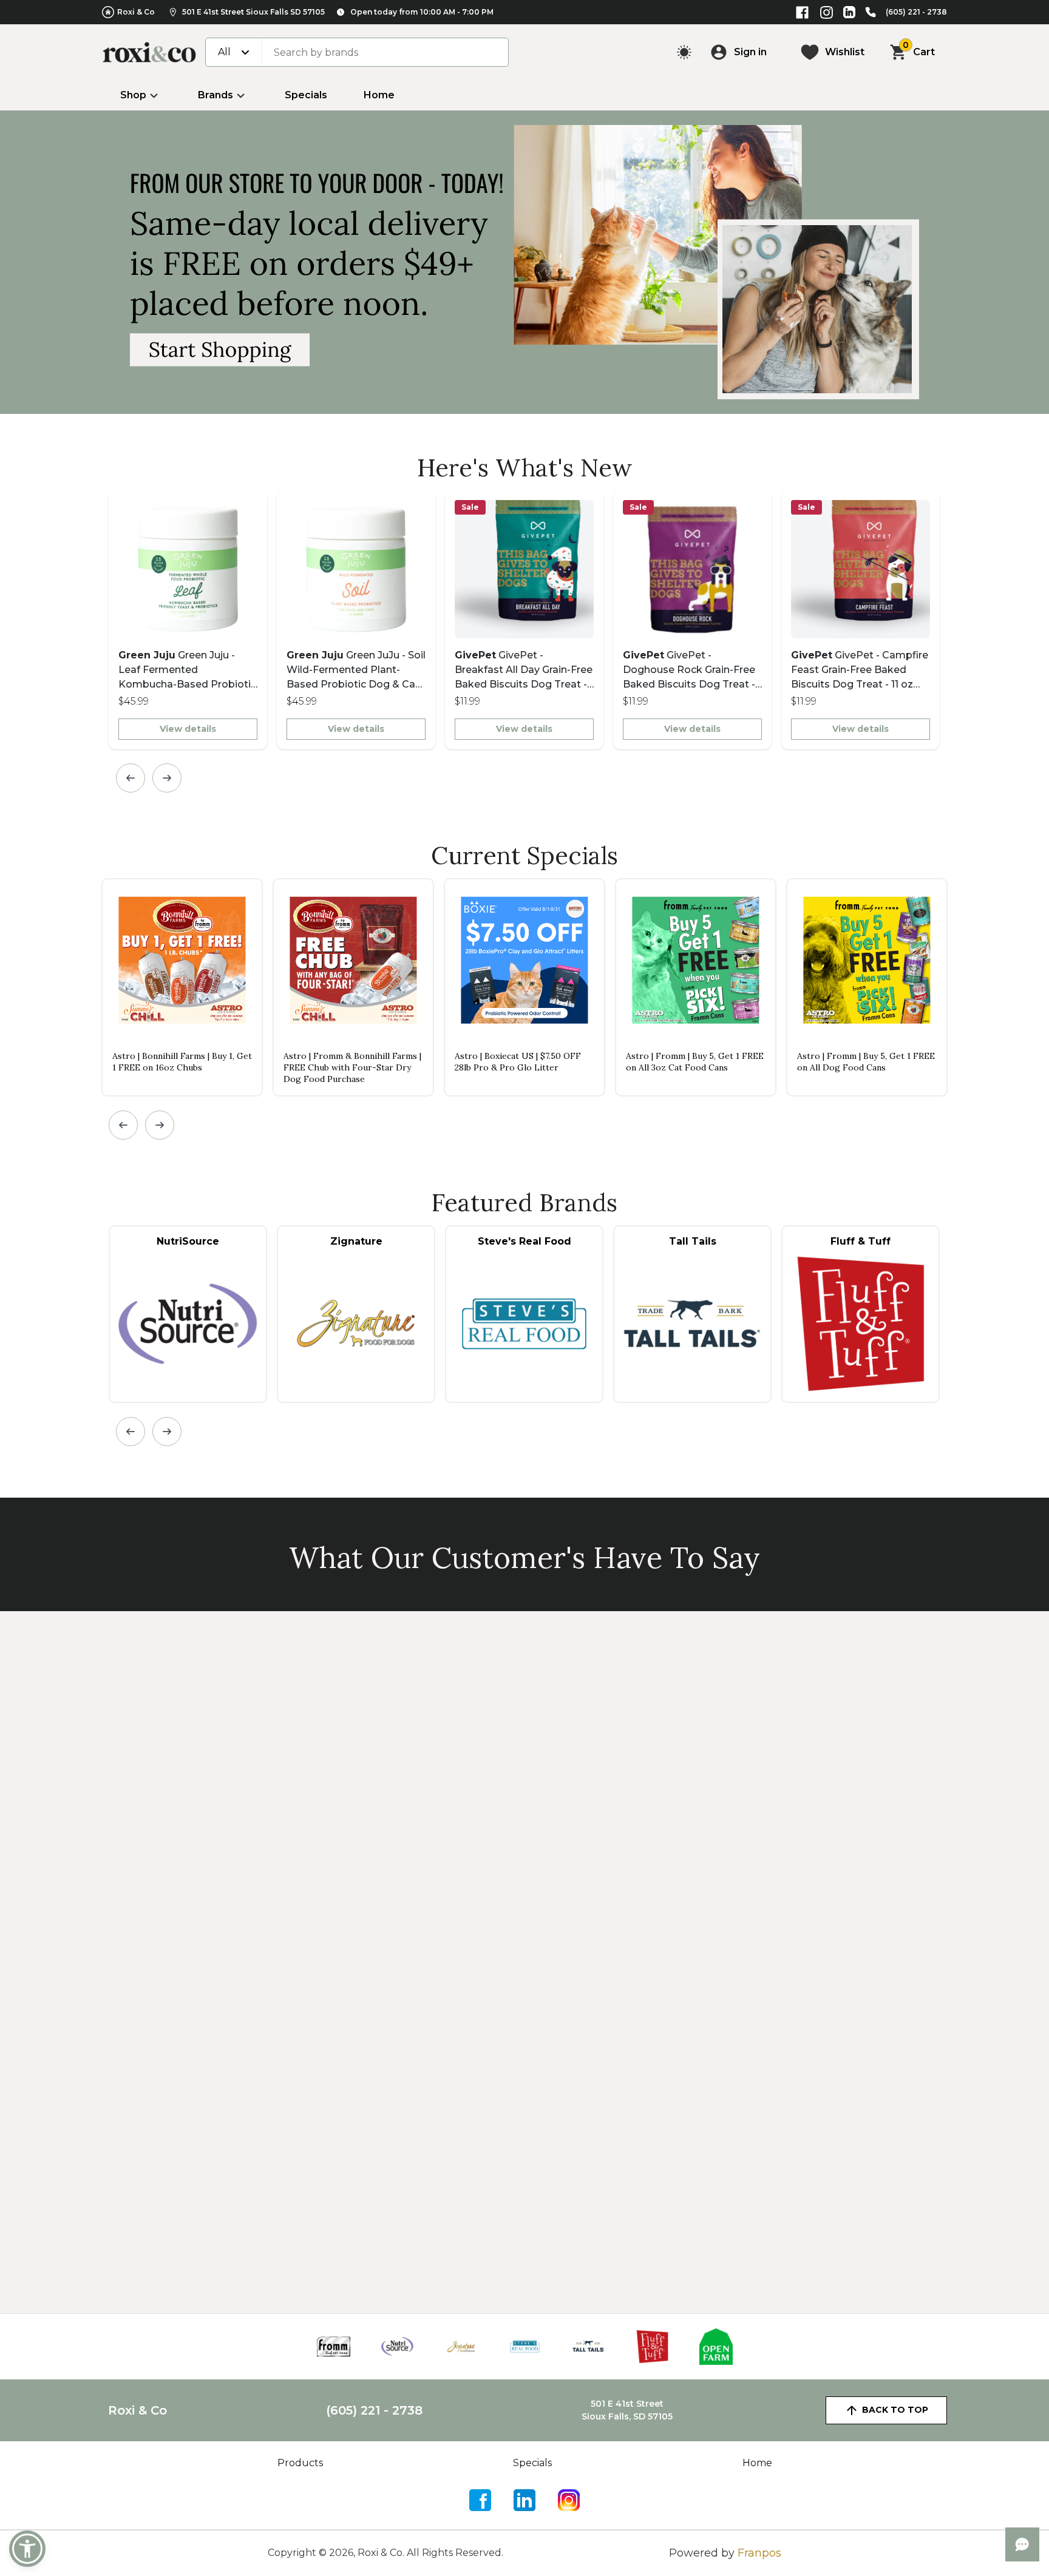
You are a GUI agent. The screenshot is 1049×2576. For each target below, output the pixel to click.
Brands (216, 95)
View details (188, 729)
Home (379, 95)
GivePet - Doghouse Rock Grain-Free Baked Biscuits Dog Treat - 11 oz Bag (689, 671)
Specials (306, 95)
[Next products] (167, 778)
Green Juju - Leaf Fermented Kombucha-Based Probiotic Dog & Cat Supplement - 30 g (187, 671)
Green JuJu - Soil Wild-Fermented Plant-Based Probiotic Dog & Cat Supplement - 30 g (356, 671)
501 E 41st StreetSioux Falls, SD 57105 (627, 2410)
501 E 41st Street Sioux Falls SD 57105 (253, 12)
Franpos (759, 2553)
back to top (895, 2410)
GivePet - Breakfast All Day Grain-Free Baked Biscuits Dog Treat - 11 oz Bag (524, 671)
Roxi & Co (136, 12)
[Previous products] (131, 778)
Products (300, 2463)
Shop (133, 95)
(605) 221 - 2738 (916, 12)
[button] (27, 2549)
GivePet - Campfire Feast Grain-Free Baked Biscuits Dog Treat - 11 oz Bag (860, 671)
